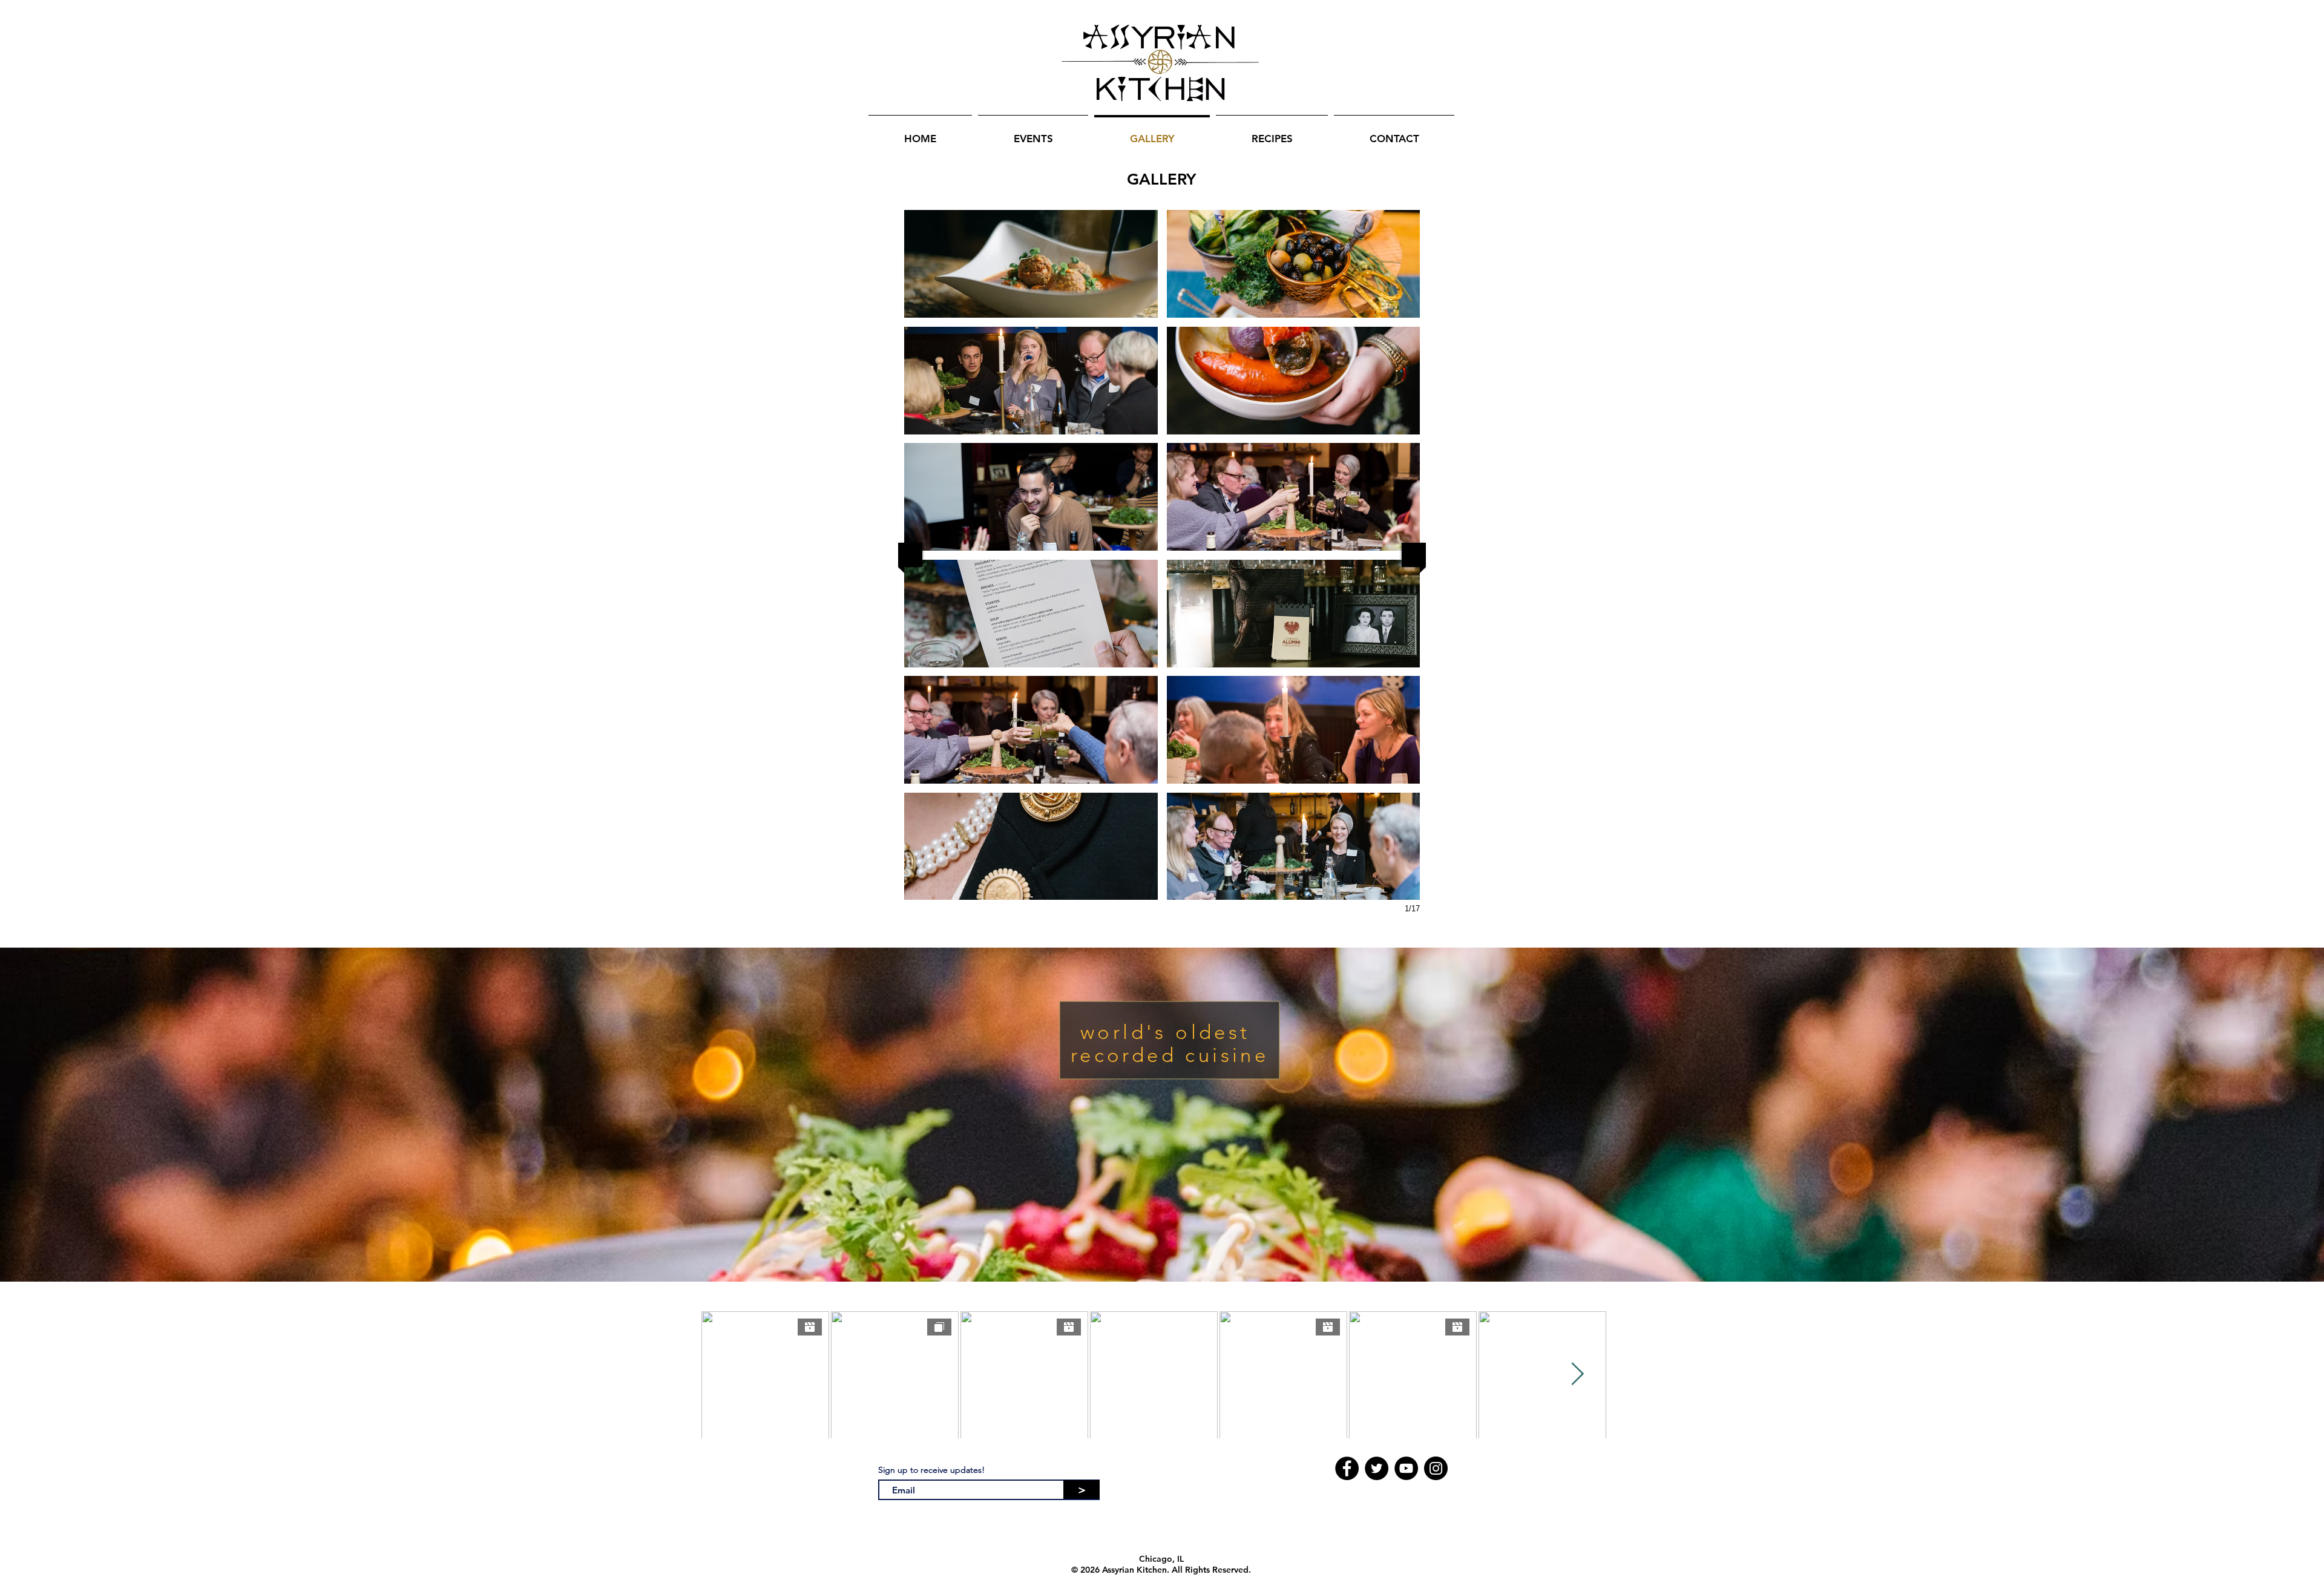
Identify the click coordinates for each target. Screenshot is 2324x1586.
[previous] (910, 555)
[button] (1031, 264)
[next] (1414, 555)
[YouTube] (1406, 1468)
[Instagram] (1436, 1468)
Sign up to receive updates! (931, 1470)
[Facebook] (1347, 1468)
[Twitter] (1377, 1468)
